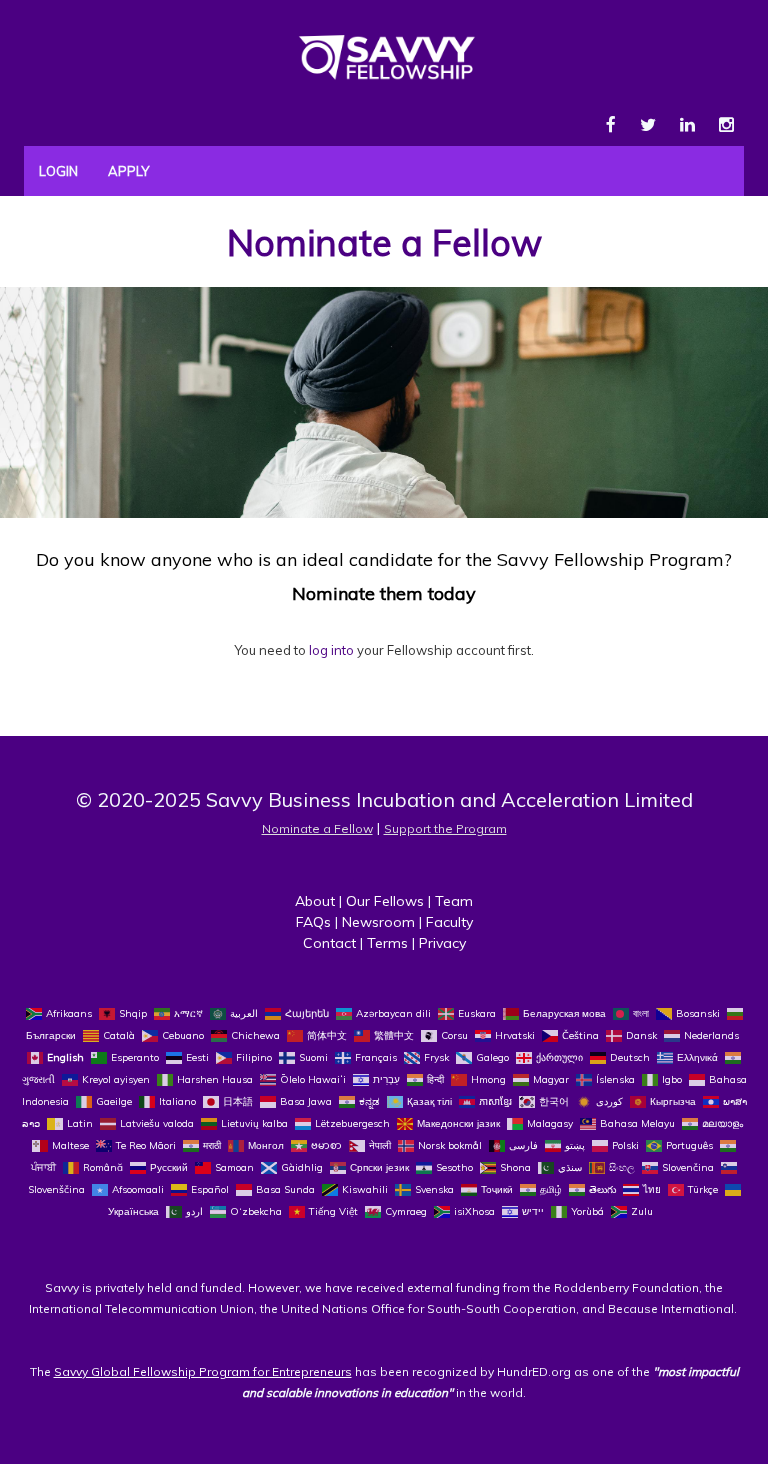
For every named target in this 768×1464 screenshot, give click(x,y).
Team (454, 901)
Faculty (449, 922)
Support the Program (445, 828)
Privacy (442, 943)
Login (58, 171)
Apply (128, 171)
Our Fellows (385, 901)
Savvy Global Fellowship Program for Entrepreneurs (203, 1371)
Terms (387, 943)
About (315, 901)
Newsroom (378, 922)
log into (331, 650)
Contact (329, 943)
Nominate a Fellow (384, 242)
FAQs (313, 922)
